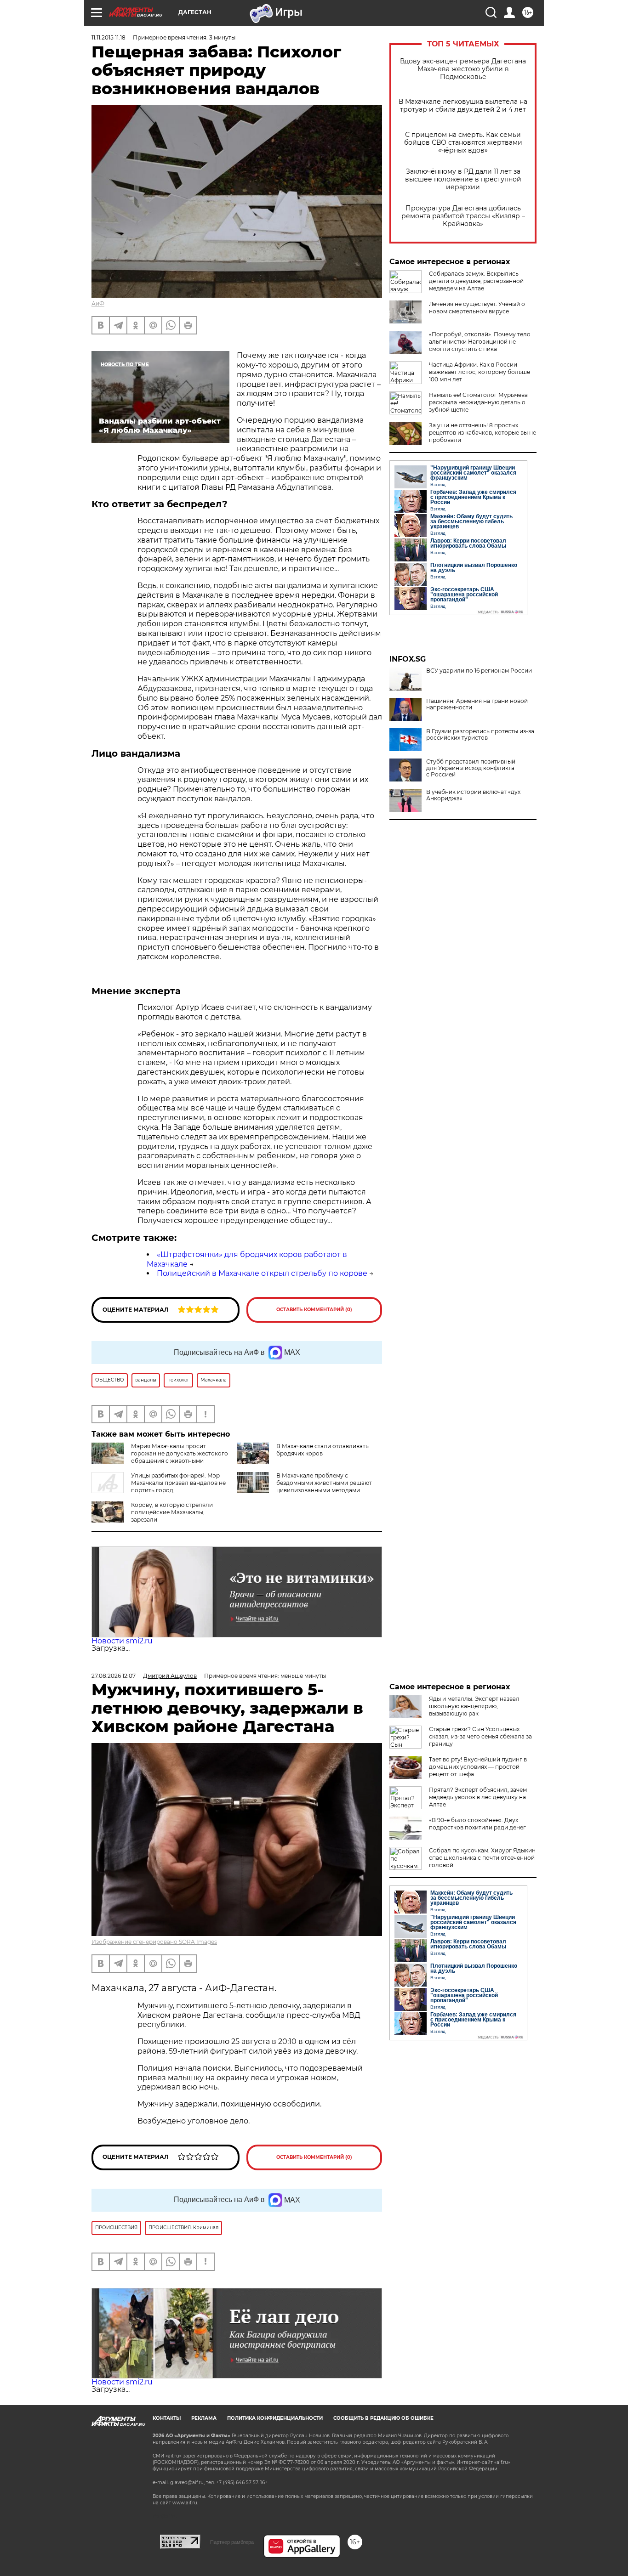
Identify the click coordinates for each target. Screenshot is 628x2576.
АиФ (98, 303)
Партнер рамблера (232, 2542)
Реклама (204, 2418)
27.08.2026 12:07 (114, 1676)
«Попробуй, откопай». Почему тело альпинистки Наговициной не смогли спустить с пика (480, 342)
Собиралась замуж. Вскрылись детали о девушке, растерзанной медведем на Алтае (476, 281)
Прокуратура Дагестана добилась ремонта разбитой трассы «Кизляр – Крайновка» (463, 216)
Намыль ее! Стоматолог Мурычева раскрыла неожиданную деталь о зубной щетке (478, 402)
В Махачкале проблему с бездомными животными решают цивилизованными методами (324, 1483)
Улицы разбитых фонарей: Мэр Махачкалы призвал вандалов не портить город (178, 1483)
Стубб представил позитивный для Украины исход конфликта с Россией (471, 768)
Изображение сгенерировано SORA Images (154, 1942)
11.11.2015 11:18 (108, 37)
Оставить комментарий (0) (314, 1310)
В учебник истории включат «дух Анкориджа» (473, 795)
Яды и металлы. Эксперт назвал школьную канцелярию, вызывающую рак (474, 1706)
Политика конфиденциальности (275, 2418)
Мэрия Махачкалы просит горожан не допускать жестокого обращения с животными (180, 1453)
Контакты (167, 2418)
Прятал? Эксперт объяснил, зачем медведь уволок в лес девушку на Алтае (478, 1797)
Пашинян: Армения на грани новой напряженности (477, 704)
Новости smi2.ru (122, 1641)
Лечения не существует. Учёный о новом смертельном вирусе (477, 308)
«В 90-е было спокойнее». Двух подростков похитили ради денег (477, 1824)
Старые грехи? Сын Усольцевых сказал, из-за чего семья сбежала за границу (480, 1736)
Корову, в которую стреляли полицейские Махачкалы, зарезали (172, 1512)
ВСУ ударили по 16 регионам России (479, 671)
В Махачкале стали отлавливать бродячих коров (323, 1450)
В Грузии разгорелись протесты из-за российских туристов (480, 735)
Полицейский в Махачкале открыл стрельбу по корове (262, 1273)
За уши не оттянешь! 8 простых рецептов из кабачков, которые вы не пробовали (482, 433)
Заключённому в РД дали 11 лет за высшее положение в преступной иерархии (463, 179)
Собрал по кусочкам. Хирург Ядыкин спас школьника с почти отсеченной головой (482, 1858)
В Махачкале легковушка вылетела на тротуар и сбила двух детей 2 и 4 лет (463, 106)
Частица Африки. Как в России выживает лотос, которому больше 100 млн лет (480, 372)
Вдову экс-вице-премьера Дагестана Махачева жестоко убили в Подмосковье (463, 69)
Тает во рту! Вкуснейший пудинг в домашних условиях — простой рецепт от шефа (478, 1767)
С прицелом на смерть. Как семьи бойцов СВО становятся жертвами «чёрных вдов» (463, 143)
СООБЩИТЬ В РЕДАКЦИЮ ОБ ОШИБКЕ (383, 2418)
